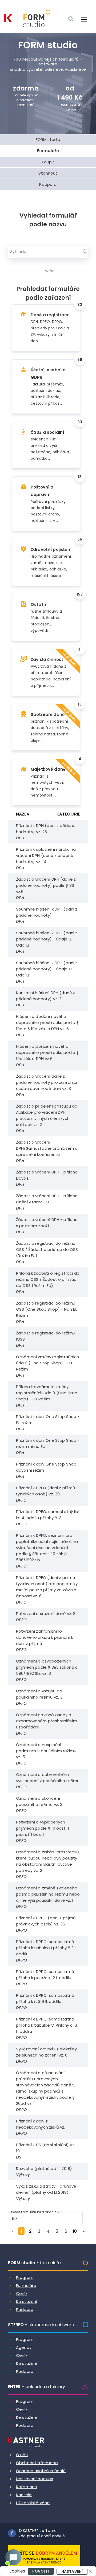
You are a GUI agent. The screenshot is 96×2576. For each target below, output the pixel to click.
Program (25, 2277)
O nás (22, 2455)
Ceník (22, 2293)
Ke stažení (27, 2301)
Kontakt (24, 2495)
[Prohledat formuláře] (85, 252)
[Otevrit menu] (84, 19)
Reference (27, 2487)
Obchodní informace (37, 2463)
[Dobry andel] (44, 2557)
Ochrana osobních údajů (41, 2471)
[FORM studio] (34, 19)
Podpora (25, 2309)
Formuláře (26, 2285)
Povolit (41, 2571)
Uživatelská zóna (33, 2503)
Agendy (24, 2347)
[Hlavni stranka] (8, 18)
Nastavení (72, 2571)
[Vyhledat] (71, 19)
